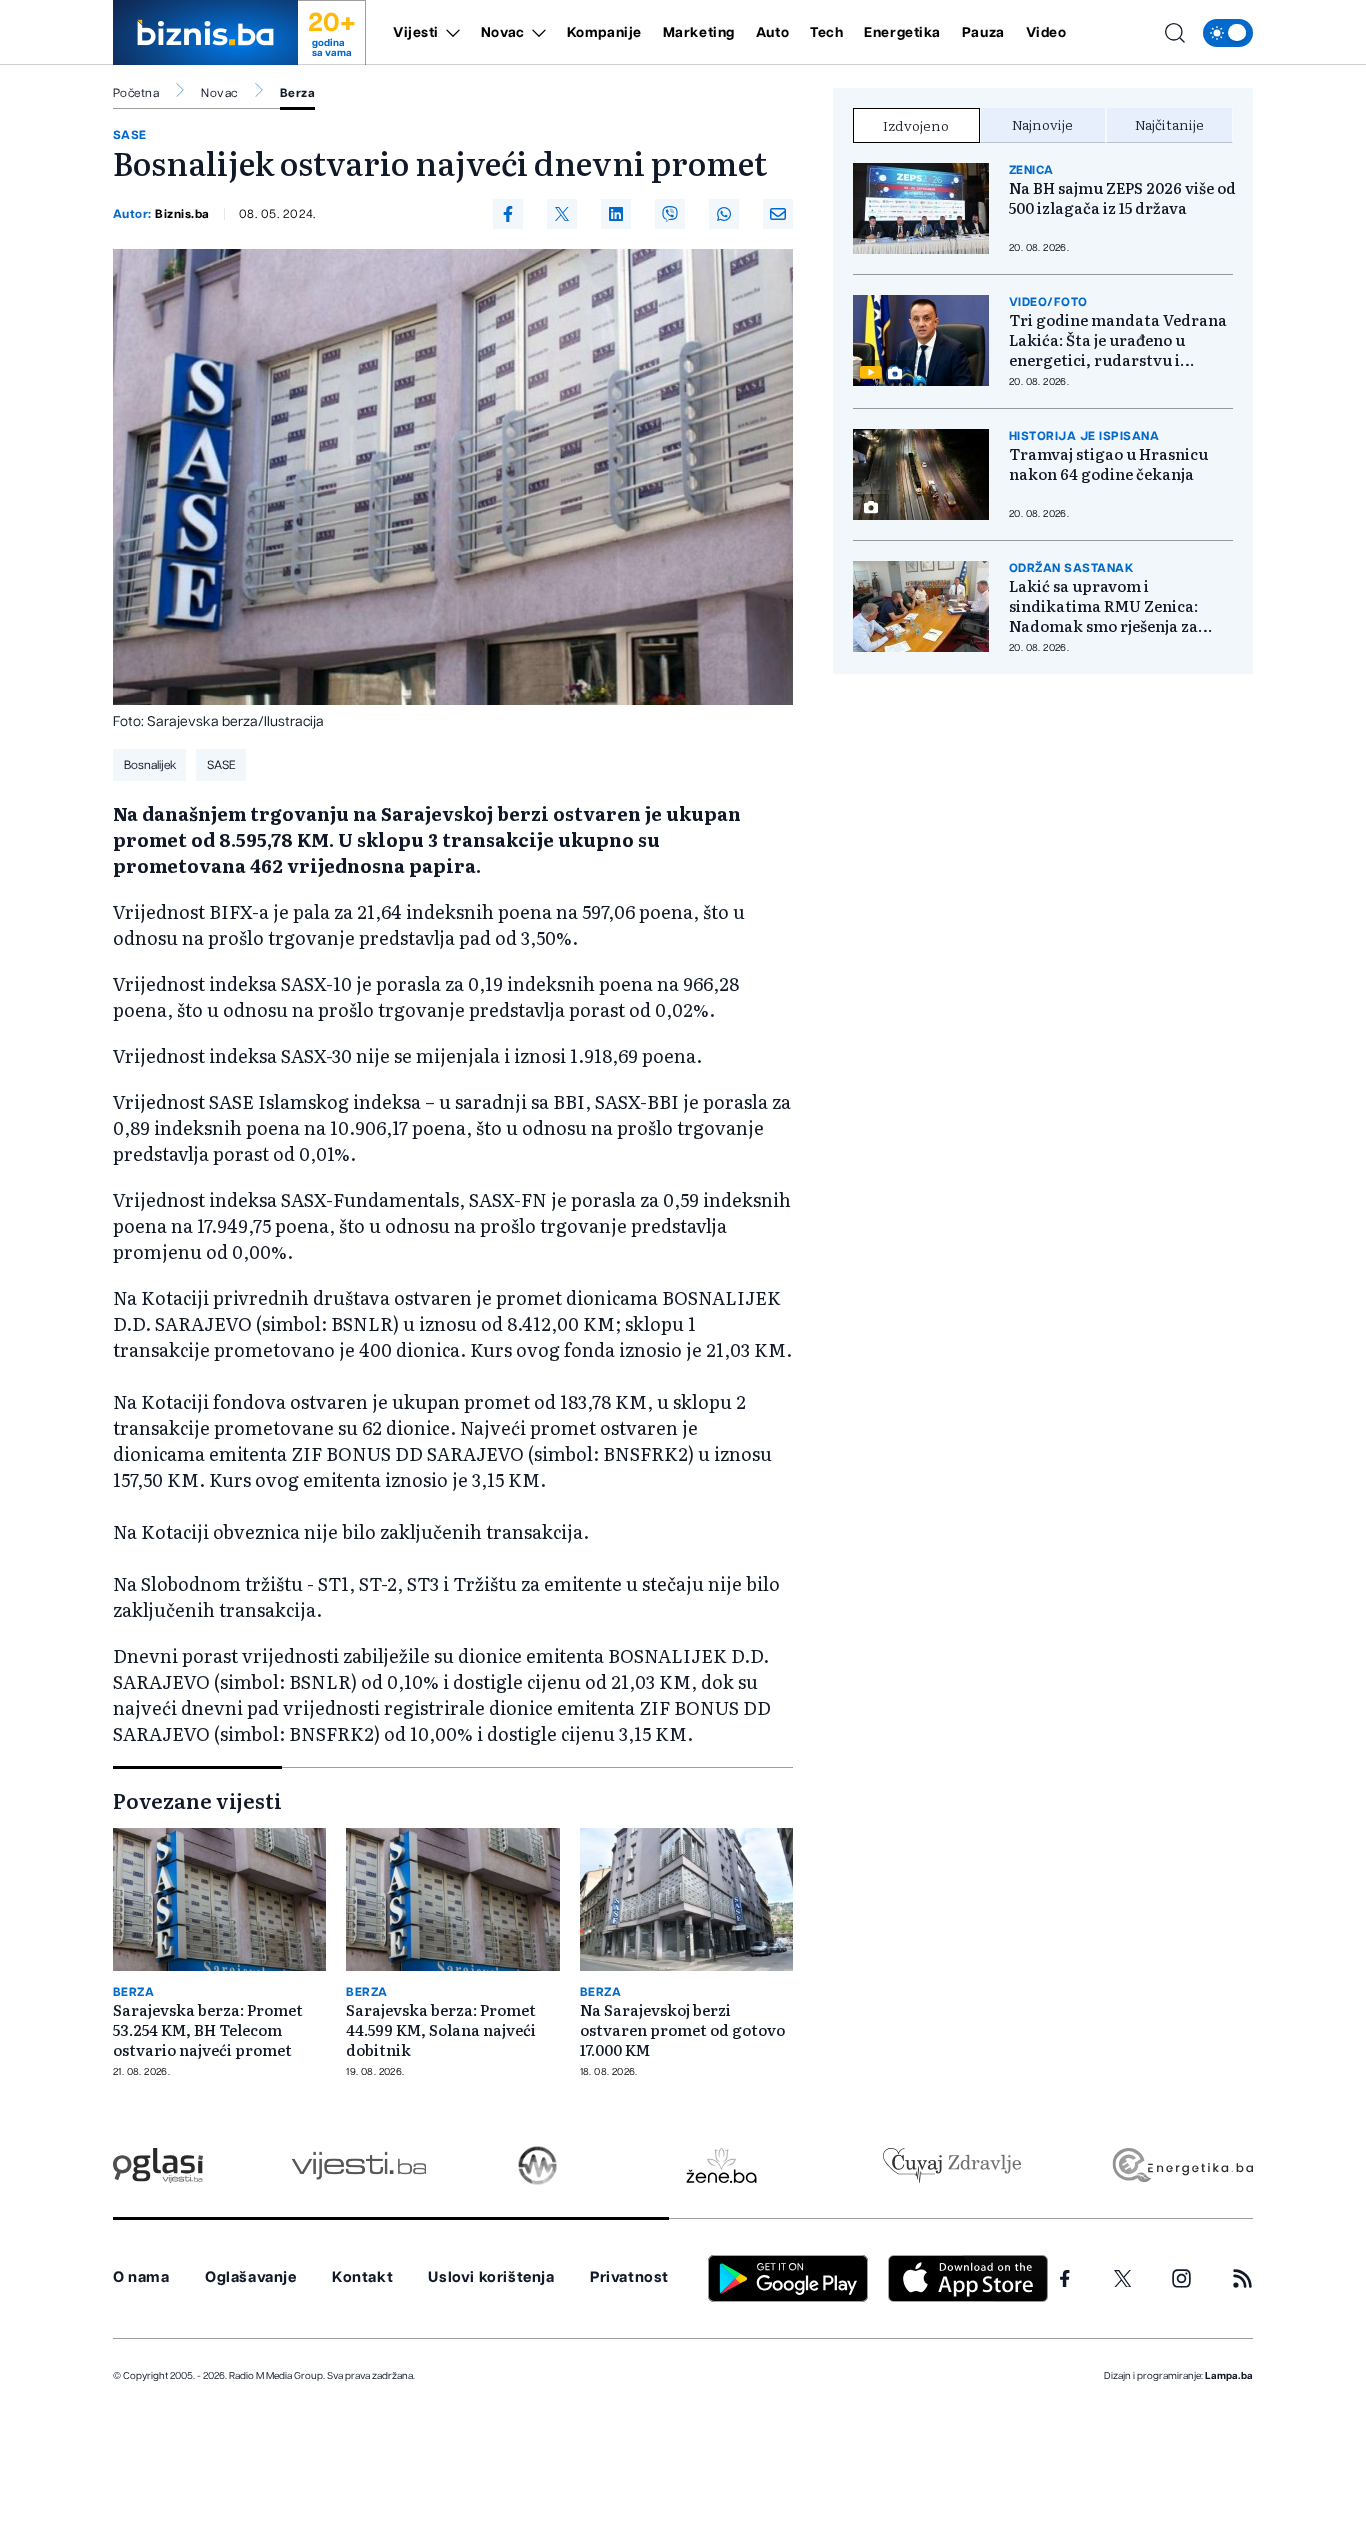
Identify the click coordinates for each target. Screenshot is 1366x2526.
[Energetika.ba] (1181, 2165)
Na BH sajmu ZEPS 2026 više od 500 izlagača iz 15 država (1122, 198)
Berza (297, 93)
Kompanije (604, 33)
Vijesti (416, 33)
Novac (503, 33)
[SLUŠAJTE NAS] (537, 2165)
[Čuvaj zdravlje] (951, 2165)
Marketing (699, 33)
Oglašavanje (251, 2277)
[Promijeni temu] (1228, 33)
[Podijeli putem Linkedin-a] (616, 214)
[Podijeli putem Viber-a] (670, 214)
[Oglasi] (158, 2165)
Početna (136, 93)
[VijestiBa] (358, 2165)
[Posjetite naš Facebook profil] (1065, 2279)
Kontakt (362, 2277)
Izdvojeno (916, 125)
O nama (141, 2277)
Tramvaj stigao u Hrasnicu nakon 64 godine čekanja (1108, 464)
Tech (826, 33)
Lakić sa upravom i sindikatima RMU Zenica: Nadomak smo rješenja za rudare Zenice (1103, 606)
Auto (772, 33)
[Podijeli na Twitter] (562, 214)
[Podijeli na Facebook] (508, 214)
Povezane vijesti (197, 1800)
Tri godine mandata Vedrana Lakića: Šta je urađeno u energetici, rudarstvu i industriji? (1118, 340)
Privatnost (629, 2277)
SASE (130, 135)
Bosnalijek (150, 765)
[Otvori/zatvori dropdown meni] (449, 33)
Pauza (983, 33)
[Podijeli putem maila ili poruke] (778, 214)
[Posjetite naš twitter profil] (1123, 2279)
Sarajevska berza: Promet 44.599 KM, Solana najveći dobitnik (441, 2030)
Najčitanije (1169, 124)
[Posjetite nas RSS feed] (1242, 2278)
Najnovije (1042, 124)
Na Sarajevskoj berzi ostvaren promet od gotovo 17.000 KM (682, 2030)
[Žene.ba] (721, 2165)
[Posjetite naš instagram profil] (1181, 2278)
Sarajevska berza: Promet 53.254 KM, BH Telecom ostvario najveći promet (208, 2030)
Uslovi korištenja (491, 2277)
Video (1046, 33)
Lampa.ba (1229, 2376)
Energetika (902, 33)
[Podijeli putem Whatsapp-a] (724, 214)
